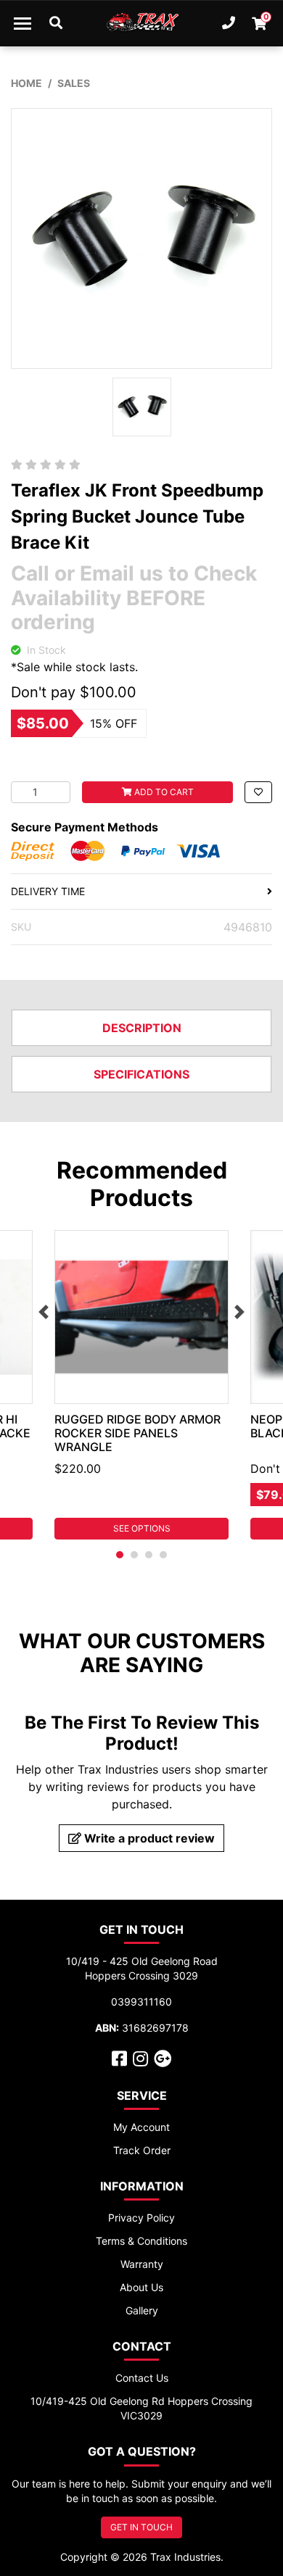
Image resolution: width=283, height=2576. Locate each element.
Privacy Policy (141, 2218)
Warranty (142, 2264)
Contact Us (142, 2378)
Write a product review (148, 1838)
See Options (142, 1528)
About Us (141, 2287)
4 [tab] (163, 1555)
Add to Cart (163, 792)
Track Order (142, 2150)
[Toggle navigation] (22, 23)
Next (239, 1312)
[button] (258, 792)
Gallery (142, 2310)
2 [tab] (134, 1555)
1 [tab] (120, 1555)
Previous (44, 1312)
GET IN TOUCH (141, 2527)
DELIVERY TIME (48, 891)
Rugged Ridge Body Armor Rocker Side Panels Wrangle (138, 1433)
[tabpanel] (141, 1385)
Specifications (141, 1074)
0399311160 (141, 2002)
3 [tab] (149, 1555)
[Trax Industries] (142, 23)
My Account (141, 2127)
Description (142, 1028)
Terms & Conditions (141, 2241)
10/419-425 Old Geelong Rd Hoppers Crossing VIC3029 (141, 2408)
